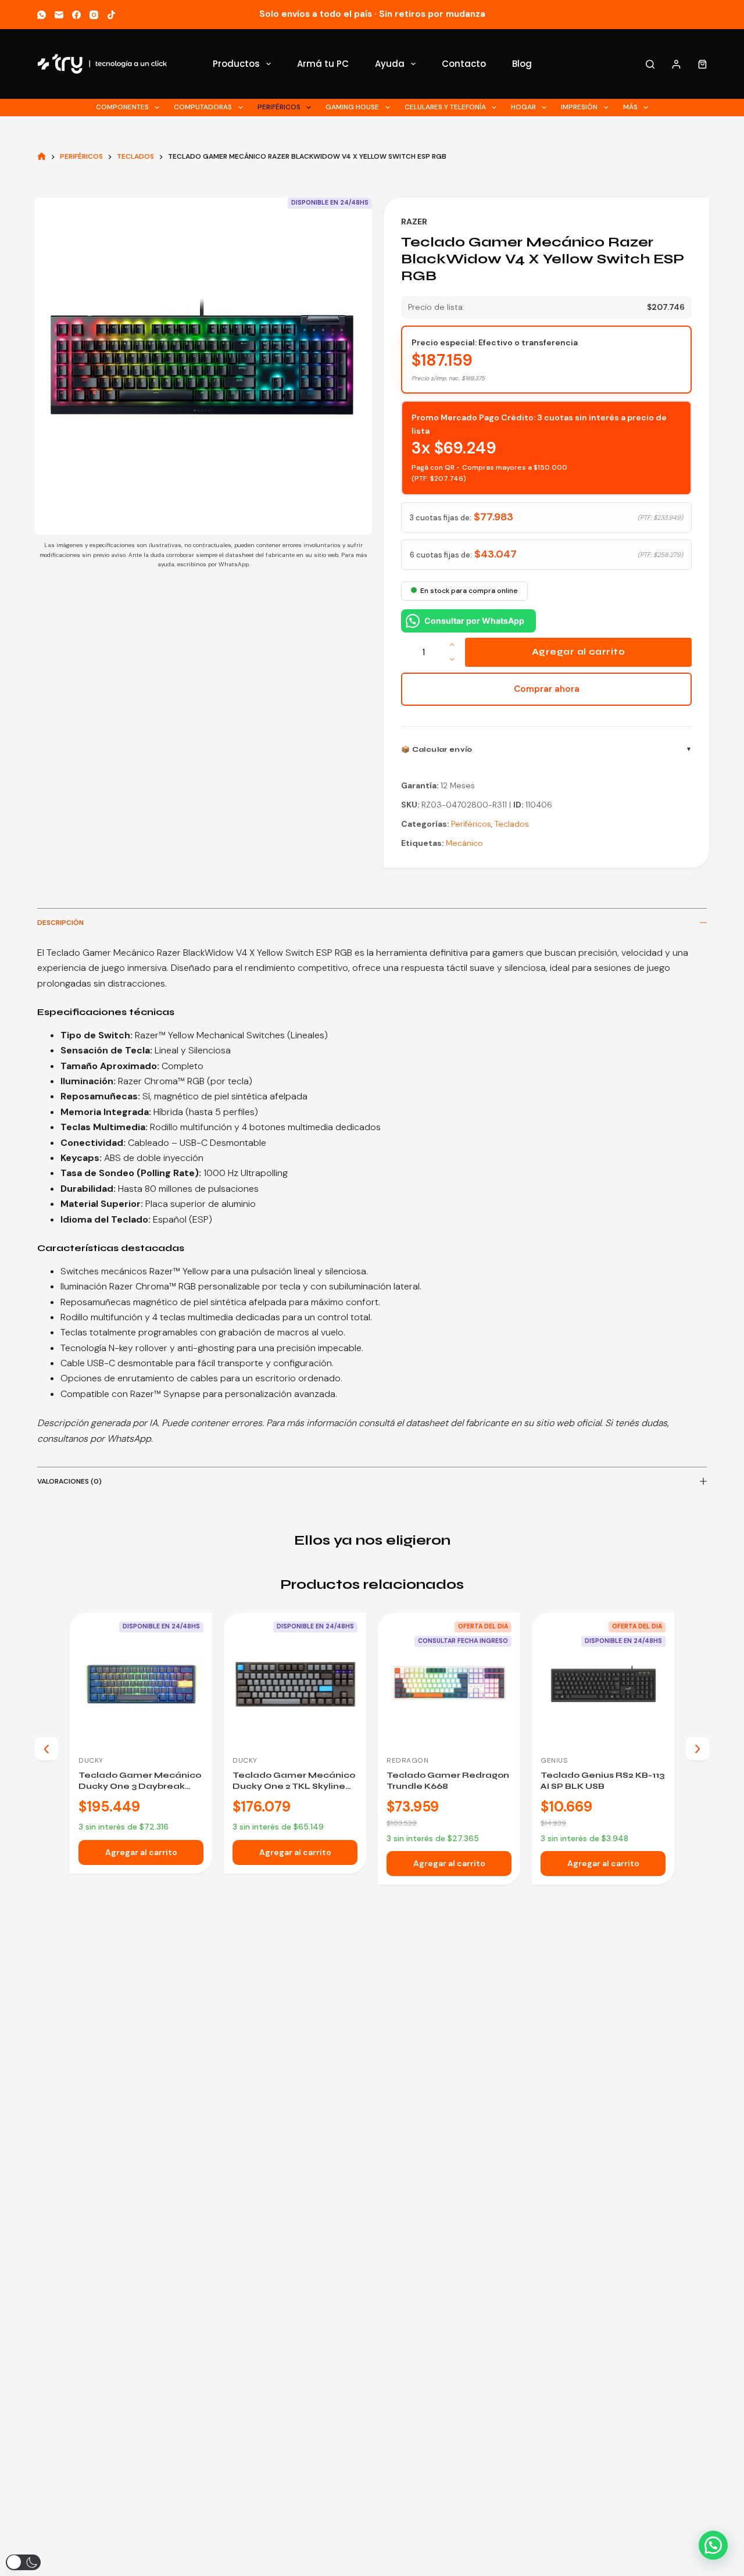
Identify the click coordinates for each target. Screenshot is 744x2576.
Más (630, 107)
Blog (522, 64)
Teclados (512, 824)
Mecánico (464, 843)
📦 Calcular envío (437, 749)
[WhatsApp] (42, 15)
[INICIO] (42, 157)
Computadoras (203, 107)
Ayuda (390, 64)
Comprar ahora (547, 689)
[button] (713, 2545)
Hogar (523, 107)
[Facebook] (76, 15)
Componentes (122, 107)
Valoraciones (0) (69, 1481)
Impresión (579, 107)
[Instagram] (94, 15)
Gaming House (352, 107)
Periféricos (279, 107)
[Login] (676, 64)
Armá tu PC (323, 64)
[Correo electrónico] (59, 15)
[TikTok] (111, 15)
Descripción (60, 923)
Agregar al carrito (578, 652)
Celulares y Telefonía (445, 107)
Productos (236, 64)
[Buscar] (650, 64)
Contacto (464, 64)
